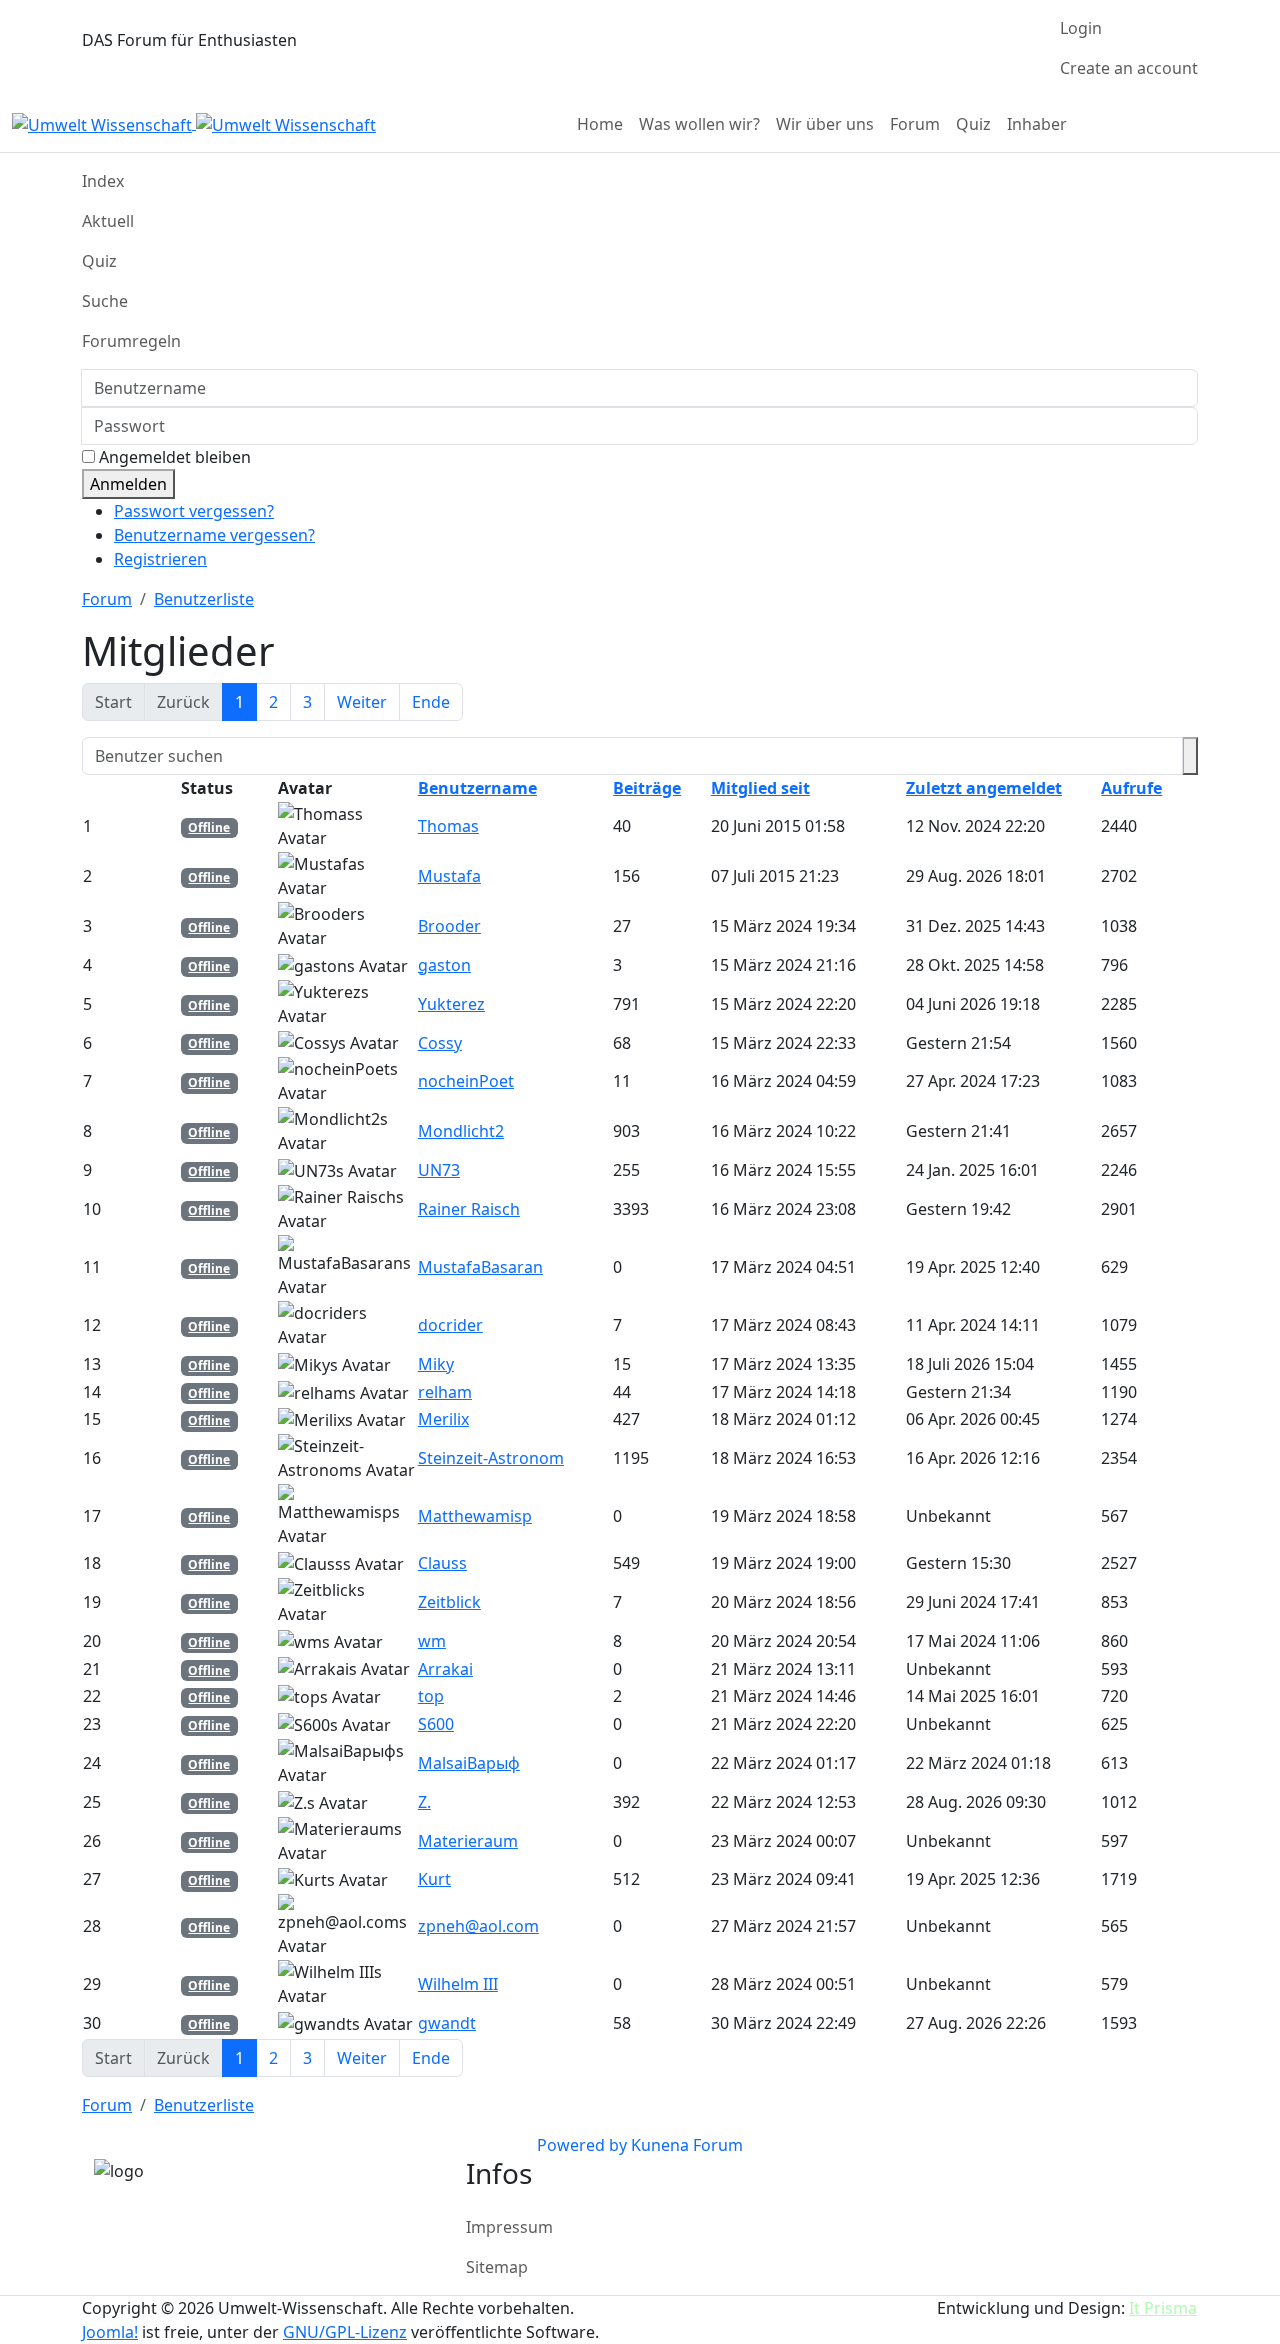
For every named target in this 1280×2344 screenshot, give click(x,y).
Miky (436, 1364)
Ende (431, 702)
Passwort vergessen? (194, 511)
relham (445, 1392)
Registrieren (160, 559)
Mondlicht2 (461, 1131)
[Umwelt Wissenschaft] (194, 123)
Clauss (442, 1563)
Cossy (440, 1043)
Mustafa (449, 876)
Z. (424, 1802)
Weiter (362, 702)
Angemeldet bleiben (175, 457)
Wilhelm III (458, 1984)
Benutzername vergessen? (214, 535)
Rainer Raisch (469, 1209)
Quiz (99, 261)
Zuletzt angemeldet (984, 788)
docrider (450, 1325)
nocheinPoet (466, 1081)
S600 (436, 1724)
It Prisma (1163, 2308)
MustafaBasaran (480, 1267)
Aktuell (108, 221)
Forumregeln (131, 341)
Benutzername (477, 788)
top (431, 1696)
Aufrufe (1131, 788)
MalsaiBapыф (469, 1763)
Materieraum (468, 1841)
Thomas (448, 826)
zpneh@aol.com (478, 1926)
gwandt (447, 2023)
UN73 (439, 1170)
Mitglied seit (760, 788)
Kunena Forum (687, 2145)
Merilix (443, 1419)
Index (103, 181)
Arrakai (445, 1669)
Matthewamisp (475, 1516)
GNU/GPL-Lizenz (345, 2332)
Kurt (434, 1879)
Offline (209, 827)
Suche (105, 301)
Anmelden (128, 484)
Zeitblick (449, 1602)
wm (432, 1641)
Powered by (582, 2145)
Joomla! (110, 2332)
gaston (444, 965)
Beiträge (647, 788)
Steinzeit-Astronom (491, 1458)
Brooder (449, 926)
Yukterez (451, 1004)
